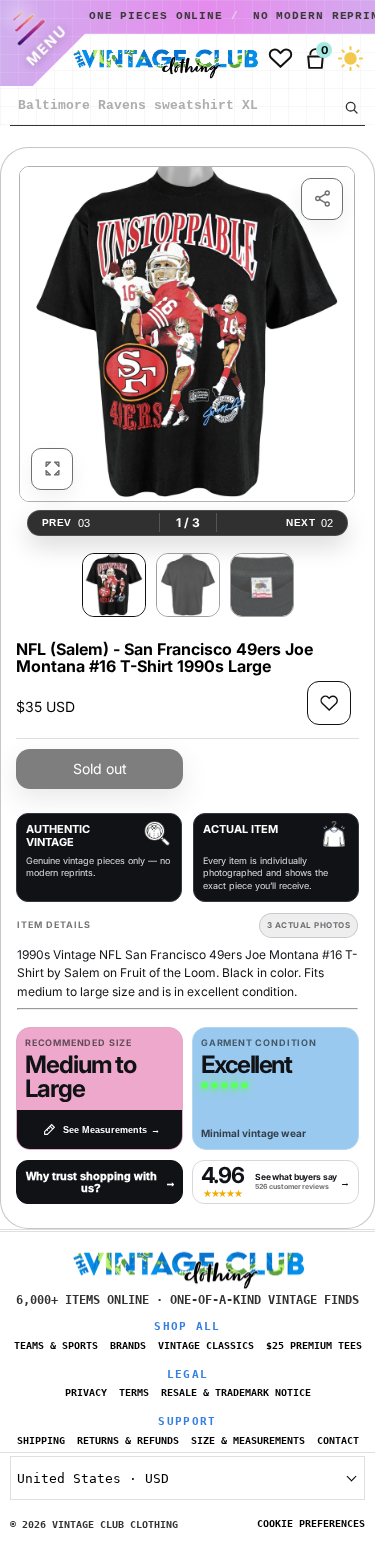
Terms (134, 1392)
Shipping (41, 1440)
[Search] (351, 107)
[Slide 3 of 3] (262, 585)
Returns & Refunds (128, 1440)
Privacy (86, 1392)
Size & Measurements (248, 1440)
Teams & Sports (56, 1345)
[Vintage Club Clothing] (161, 59)
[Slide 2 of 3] (188, 585)
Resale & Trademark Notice (236, 1392)
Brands (128, 1345)
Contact (338, 1440)
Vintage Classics (206, 1345)
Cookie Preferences (311, 1523)
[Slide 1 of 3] (114, 585)
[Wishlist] (280, 58)
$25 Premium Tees (314, 1345)
